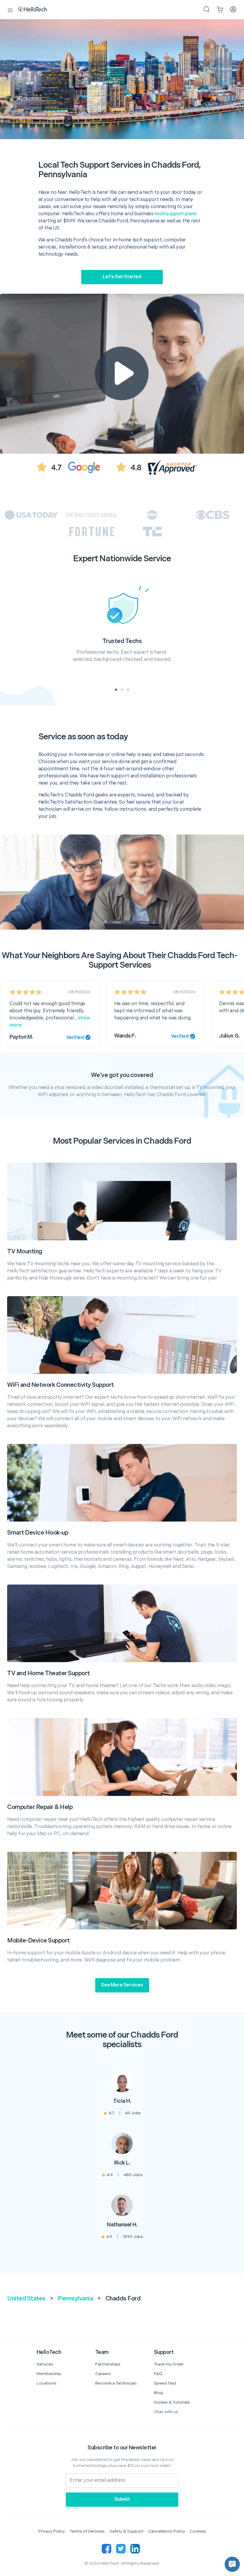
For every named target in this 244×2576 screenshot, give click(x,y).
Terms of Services (87, 2531)
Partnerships (108, 2364)
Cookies (198, 2531)
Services (45, 2364)
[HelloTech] (36, 10)
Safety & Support (126, 2531)
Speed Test (165, 2383)
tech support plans (176, 214)
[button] (232, 2564)
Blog (158, 2393)
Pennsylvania (75, 2299)
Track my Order (169, 2364)
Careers (103, 2374)
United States (26, 2299)
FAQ (158, 2374)
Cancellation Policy (167, 2531)
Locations (47, 2383)
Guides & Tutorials (172, 2402)
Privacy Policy (52, 2531)
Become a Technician (116, 2383)
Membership (49, 2374)
